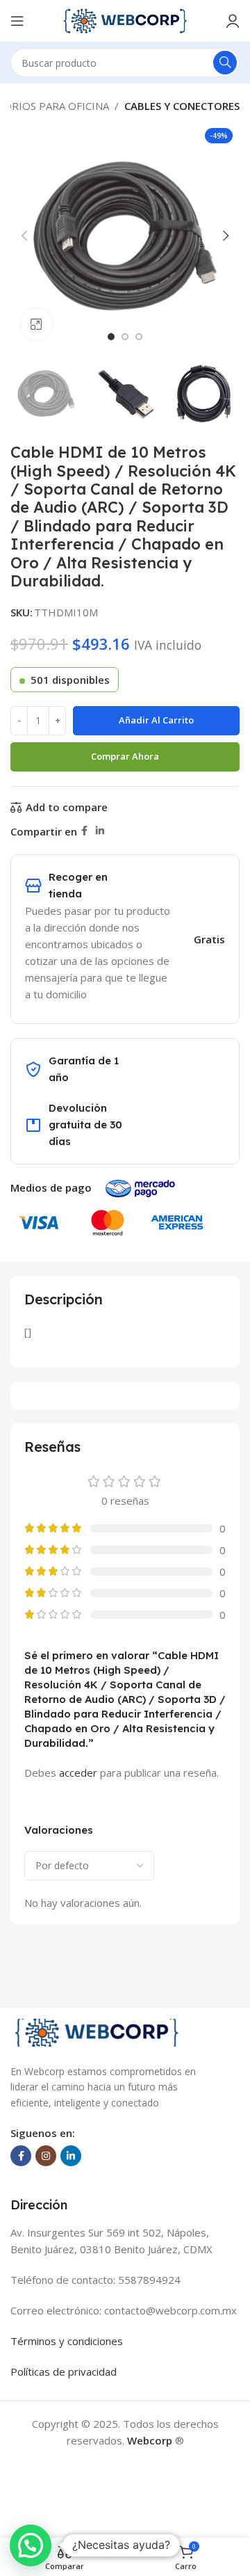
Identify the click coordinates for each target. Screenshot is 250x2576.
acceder (78, 1773)
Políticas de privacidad (64, 2371)
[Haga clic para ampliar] (36, 325)
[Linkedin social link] (100, 831)
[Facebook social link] (84, 831)
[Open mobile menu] (17, 21)
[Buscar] (225, 63)
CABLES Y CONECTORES (182, 106)
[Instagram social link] (46, 2156)
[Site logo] (125, 19)
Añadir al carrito (156, 720)
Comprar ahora (125, 756)
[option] (111, 337)
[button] (24, 236)
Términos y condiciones (67, 2341)
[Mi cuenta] (233, 21)
